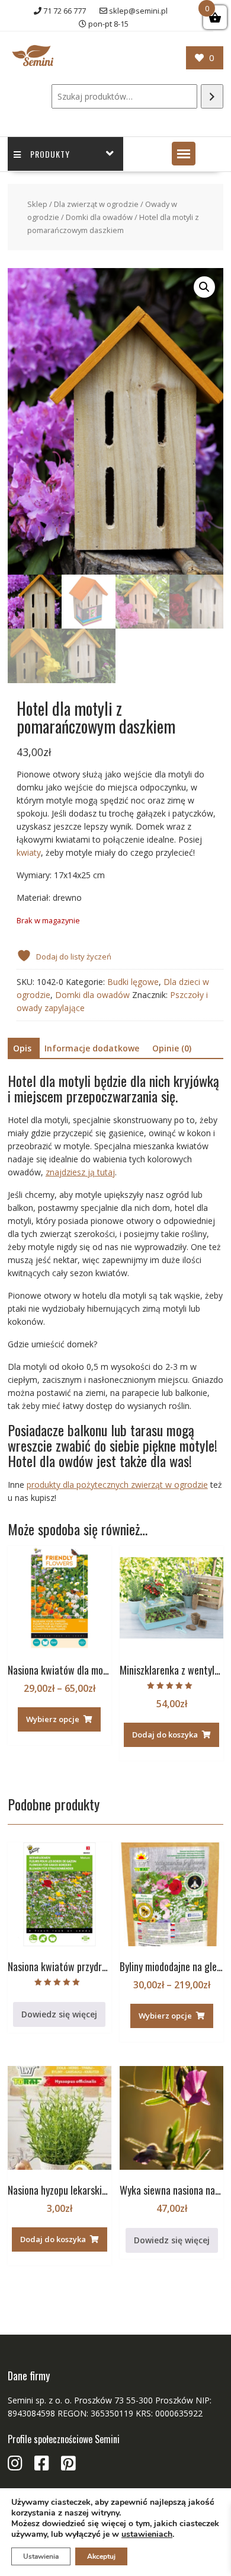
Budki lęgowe (133, 982)
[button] (184, 154)
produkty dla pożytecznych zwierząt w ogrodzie (117, 1485)
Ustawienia (41, 2556)
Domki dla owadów (99, 217)
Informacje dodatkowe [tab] (92, 1048)
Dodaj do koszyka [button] (165, 1735)
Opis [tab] (22, 1048)
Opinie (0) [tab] (172, 1048)
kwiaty (29, 852)
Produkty (50, 154)
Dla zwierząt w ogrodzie (96, 204)
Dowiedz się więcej (59, 2014)
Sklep (37, 204)
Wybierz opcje (53, 1719)
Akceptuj (101, 2556)
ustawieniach (147, 2534)
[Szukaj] (212, 96)
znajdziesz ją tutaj (80, 1172)
